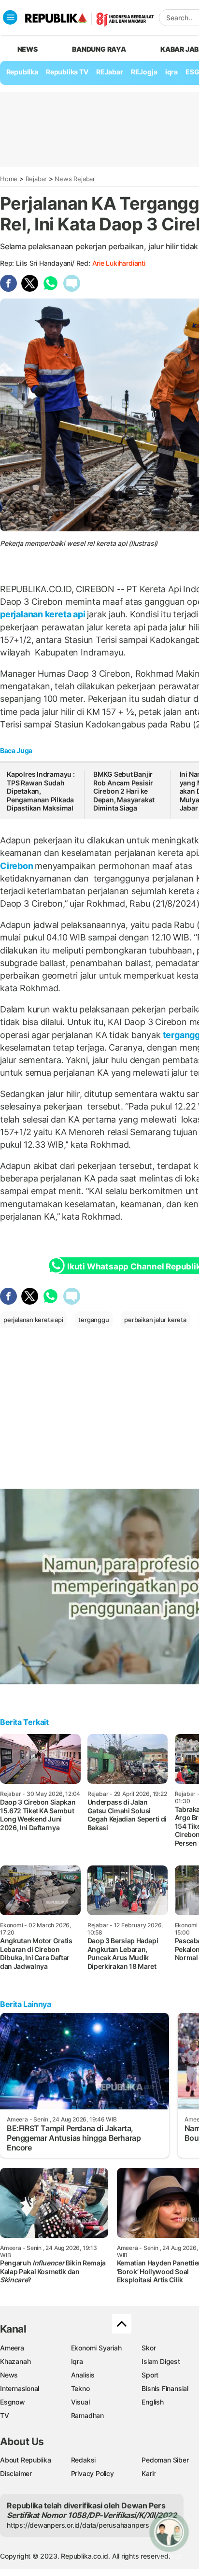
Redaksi (84, 2460)
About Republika (26, 2460)
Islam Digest (161, 2361)
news (28, 49)
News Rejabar (75, 179)
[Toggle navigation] (10, 17)
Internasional (20, 2388)
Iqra (77, 2361)
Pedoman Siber (165, 2460)
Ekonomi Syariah (96, 2348)
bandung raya (99, 49)
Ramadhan (87, 2415)
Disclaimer (16, 2473)
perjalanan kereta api (43, 614)
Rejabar (36, 179)
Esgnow (13, 2402)
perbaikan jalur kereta (155, 1320)
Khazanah (15, 2361)
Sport (150, 2375)
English (153, 2402)
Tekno (80, 2388)
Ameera (12, 2348)
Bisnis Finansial (165, 2388)
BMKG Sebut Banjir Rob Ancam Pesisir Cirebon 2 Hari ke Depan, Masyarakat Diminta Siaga (124, 791)
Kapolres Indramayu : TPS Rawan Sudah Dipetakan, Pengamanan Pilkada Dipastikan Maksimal (41, 791)
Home (9, 179)
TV (5, 2415)
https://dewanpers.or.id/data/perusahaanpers (78, 2525)
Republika (22, 72)
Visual (80, 2402)
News (9, 2375)
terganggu (93, 1320)
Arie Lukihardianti (119, 263)
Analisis (83, 2375)
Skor (149, 2348)
